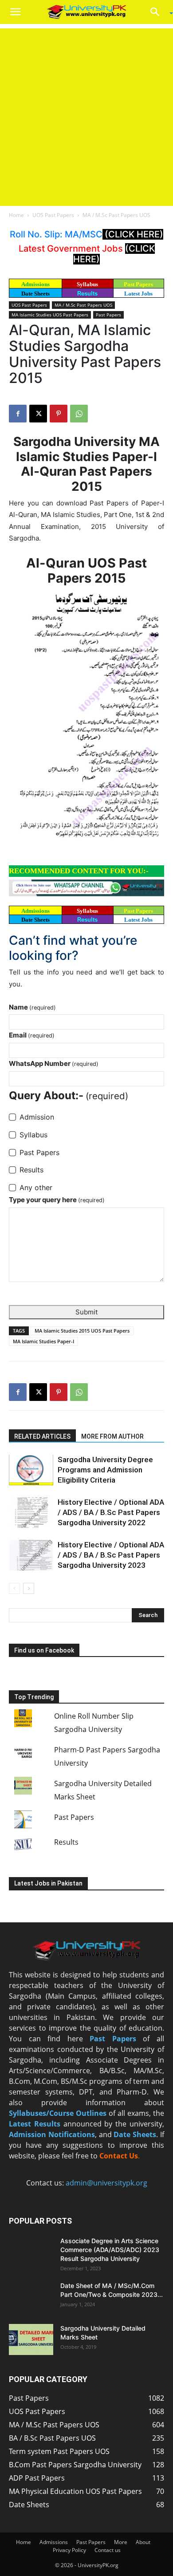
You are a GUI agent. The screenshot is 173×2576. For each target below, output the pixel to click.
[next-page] (29, 1588)
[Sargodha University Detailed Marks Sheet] (31, 2339)
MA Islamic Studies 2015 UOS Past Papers (82, 1331)
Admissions (54, 2542)
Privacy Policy (69, 2550)
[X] (38, 414)
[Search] (158, 12)
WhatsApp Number (54, 1063)
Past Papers (108, 315)
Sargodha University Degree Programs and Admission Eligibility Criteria (105, 1470)
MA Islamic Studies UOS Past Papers (50, 315)
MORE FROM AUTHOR (112, 1436)
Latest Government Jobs (72, 249)
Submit (86, 1312)
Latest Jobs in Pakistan (48, 1883)
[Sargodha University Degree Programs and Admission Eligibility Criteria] (31, 1470)
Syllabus (87, 284)
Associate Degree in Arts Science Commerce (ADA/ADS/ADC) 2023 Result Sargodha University (110, 2250)
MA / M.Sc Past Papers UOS (116, 215)
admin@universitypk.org (106, 2183)
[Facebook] (18, 414)
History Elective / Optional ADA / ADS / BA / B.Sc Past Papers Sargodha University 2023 (111, 1555)
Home (16, 215)
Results (87, 294)
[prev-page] (14, 1588)
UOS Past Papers (53, 215)
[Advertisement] (86, 115)
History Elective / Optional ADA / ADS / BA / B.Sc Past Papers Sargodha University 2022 (111, 1512)
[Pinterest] (59, 414)
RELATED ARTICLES (42, 1436)
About (143, 2542)
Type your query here (57, 1200)
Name (32, 1007)
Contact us (108, 2550)
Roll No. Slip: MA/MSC (56, 234)
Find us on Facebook (44, 1650)
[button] (15, 12)
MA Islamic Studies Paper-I (43, 1341)
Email (32, 1035)
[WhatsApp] (79, 414)
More (121, 2542)
